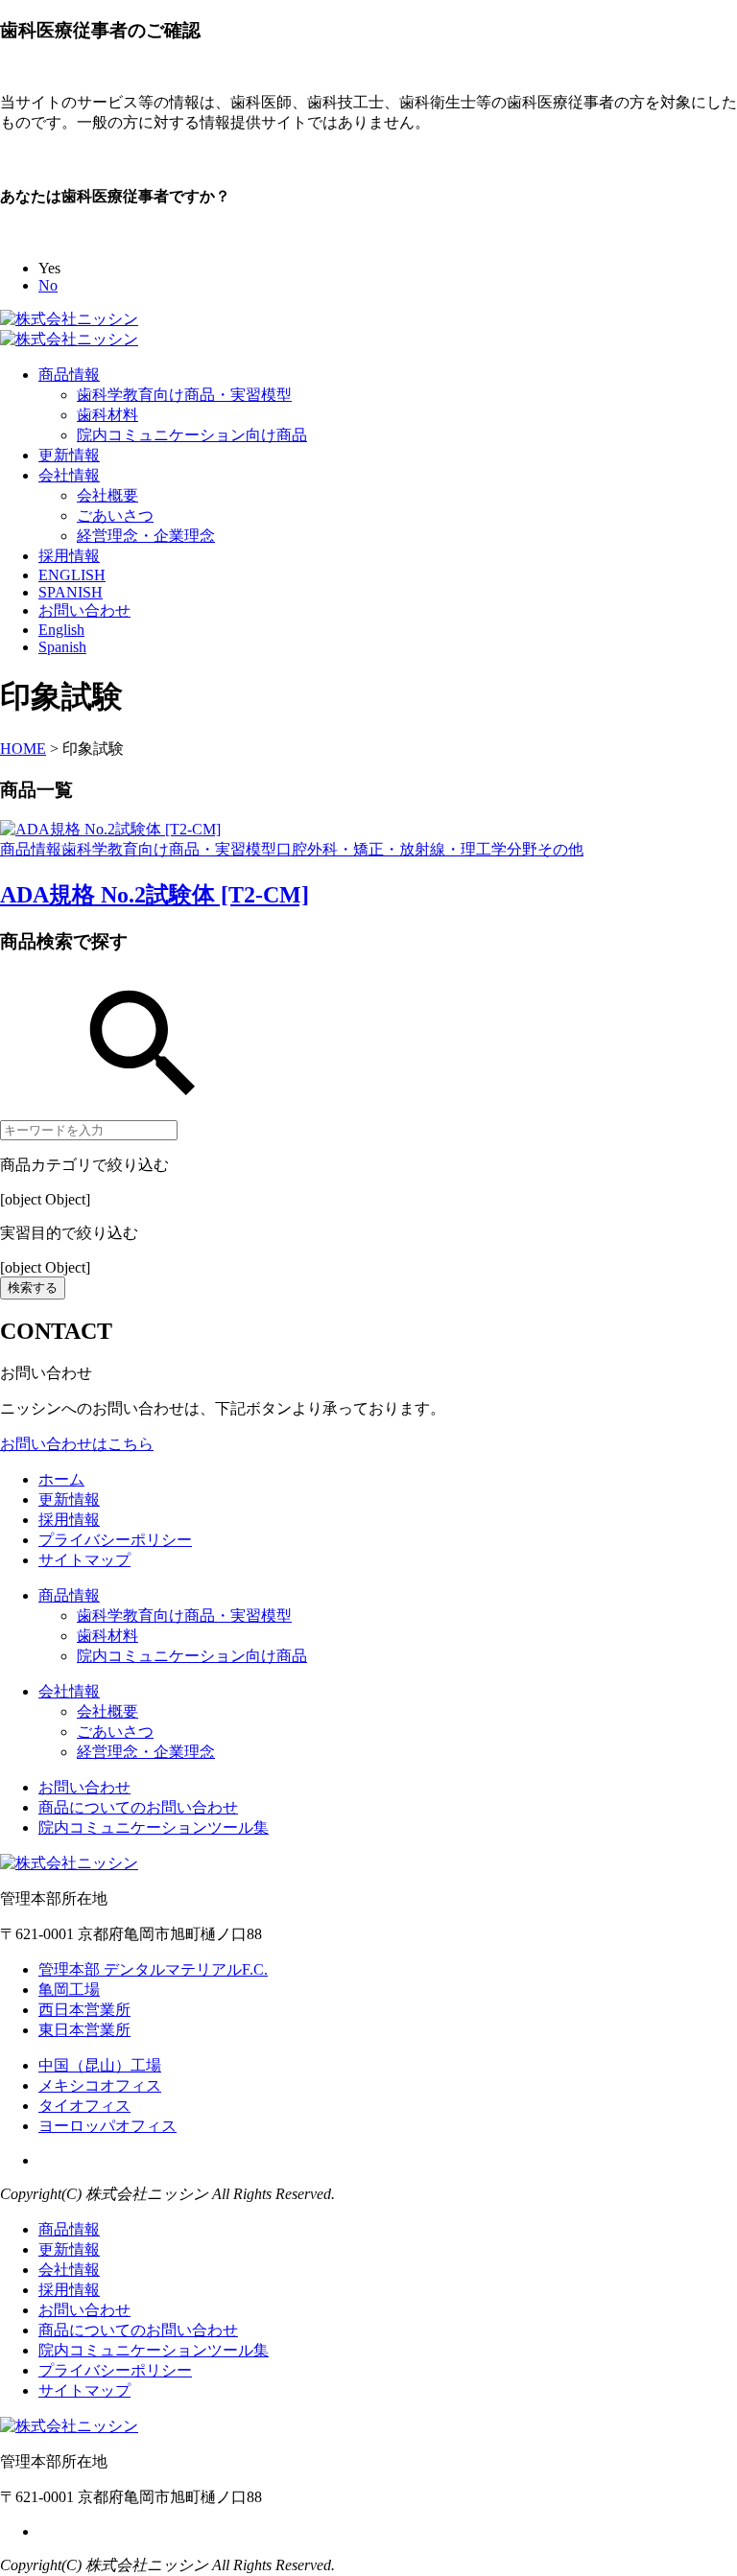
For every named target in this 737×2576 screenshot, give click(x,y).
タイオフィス (84, 2106)
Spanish (62, 647)
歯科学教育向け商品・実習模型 (184, 395)
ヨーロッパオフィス (107, 2126)
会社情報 (69, 475)
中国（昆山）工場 (100, 2065)
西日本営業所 (84, 2010)
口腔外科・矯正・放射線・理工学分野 (407, 849)
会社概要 (107, 495)
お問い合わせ (84, 610)
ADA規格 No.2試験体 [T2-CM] (155, 895)
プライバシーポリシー (115, 1540)
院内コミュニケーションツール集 (154, 1827)
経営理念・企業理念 (146, 536)
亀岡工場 (69, 1990)
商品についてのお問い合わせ (138, 1807)
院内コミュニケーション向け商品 (192, 435)
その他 (560, 849)
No (48, 285)
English (61, 630)
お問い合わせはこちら (77, 1444)
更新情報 (69, 455)
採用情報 (69, 556)
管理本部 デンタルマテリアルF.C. (153, 1969)
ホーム (61, 1479)
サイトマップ (84, 1560)
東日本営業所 (84, 2030)
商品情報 (69, 375)
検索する (33, 1288)
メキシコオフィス (100, 2085)
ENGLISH (72, 575)
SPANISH (71, 592)
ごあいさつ (115, 515)
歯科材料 (107, 415)
